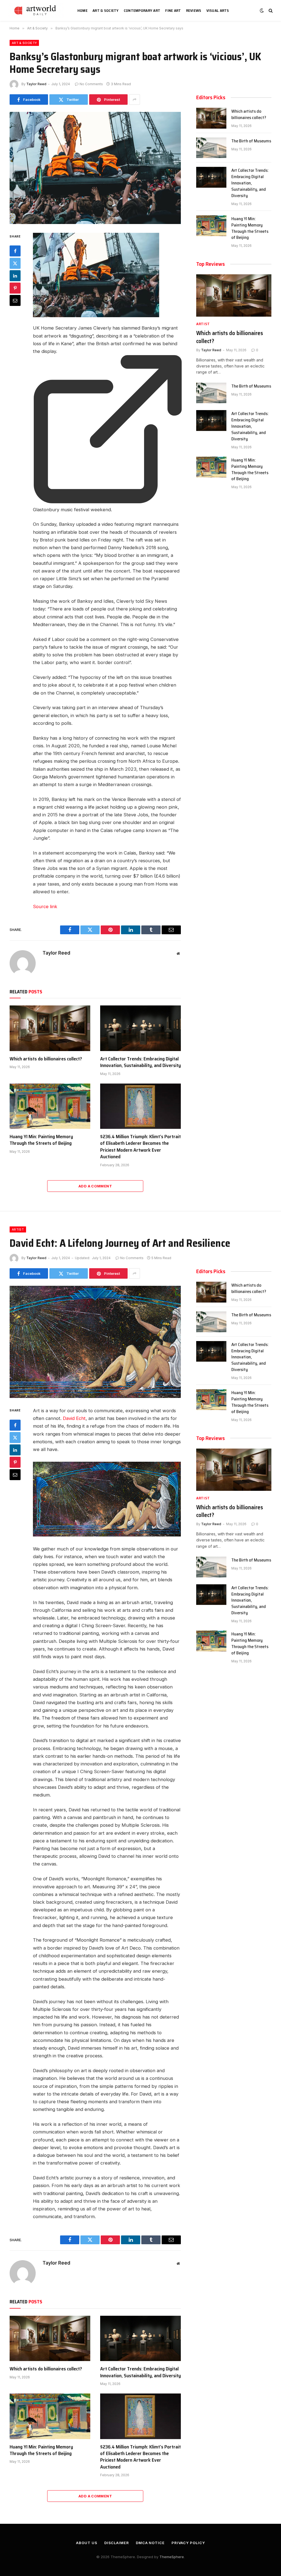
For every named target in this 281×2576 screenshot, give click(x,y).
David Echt (74, 1418)
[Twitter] (15, 263)
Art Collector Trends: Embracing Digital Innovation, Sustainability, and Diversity (140, 1062)
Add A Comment (95, 1186)
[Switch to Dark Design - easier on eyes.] (262, 10)
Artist (203, 324)
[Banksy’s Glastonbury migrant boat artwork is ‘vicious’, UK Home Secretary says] (95, 168)
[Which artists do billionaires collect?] (50, 1028)
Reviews (194, 10)
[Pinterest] (15, 288)
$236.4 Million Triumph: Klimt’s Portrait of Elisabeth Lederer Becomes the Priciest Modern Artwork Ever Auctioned (140, 1147)
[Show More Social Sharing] (134, 99)
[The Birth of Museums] (211, 148)
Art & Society (106, 10)
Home (82, 10)
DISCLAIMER (117, 2543)
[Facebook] (15, 251)
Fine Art (173, 10)
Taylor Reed (36, 84)
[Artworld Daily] (37, 10)
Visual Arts (218, 10)
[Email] (15, 300)
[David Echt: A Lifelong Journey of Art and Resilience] (95, 1342)
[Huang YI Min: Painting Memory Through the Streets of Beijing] (50, 1106)
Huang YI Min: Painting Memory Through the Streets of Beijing (41, 1140)
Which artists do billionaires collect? (46, 1059)
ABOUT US (87, 2543)
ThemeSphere (172, 2557)
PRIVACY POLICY (188, 2543)
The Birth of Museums (251, 141)
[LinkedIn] (15, 276)
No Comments (91, 84)
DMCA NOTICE (150, 2543)
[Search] (270, 11)
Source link (45, 906)
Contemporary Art (142, 10)
